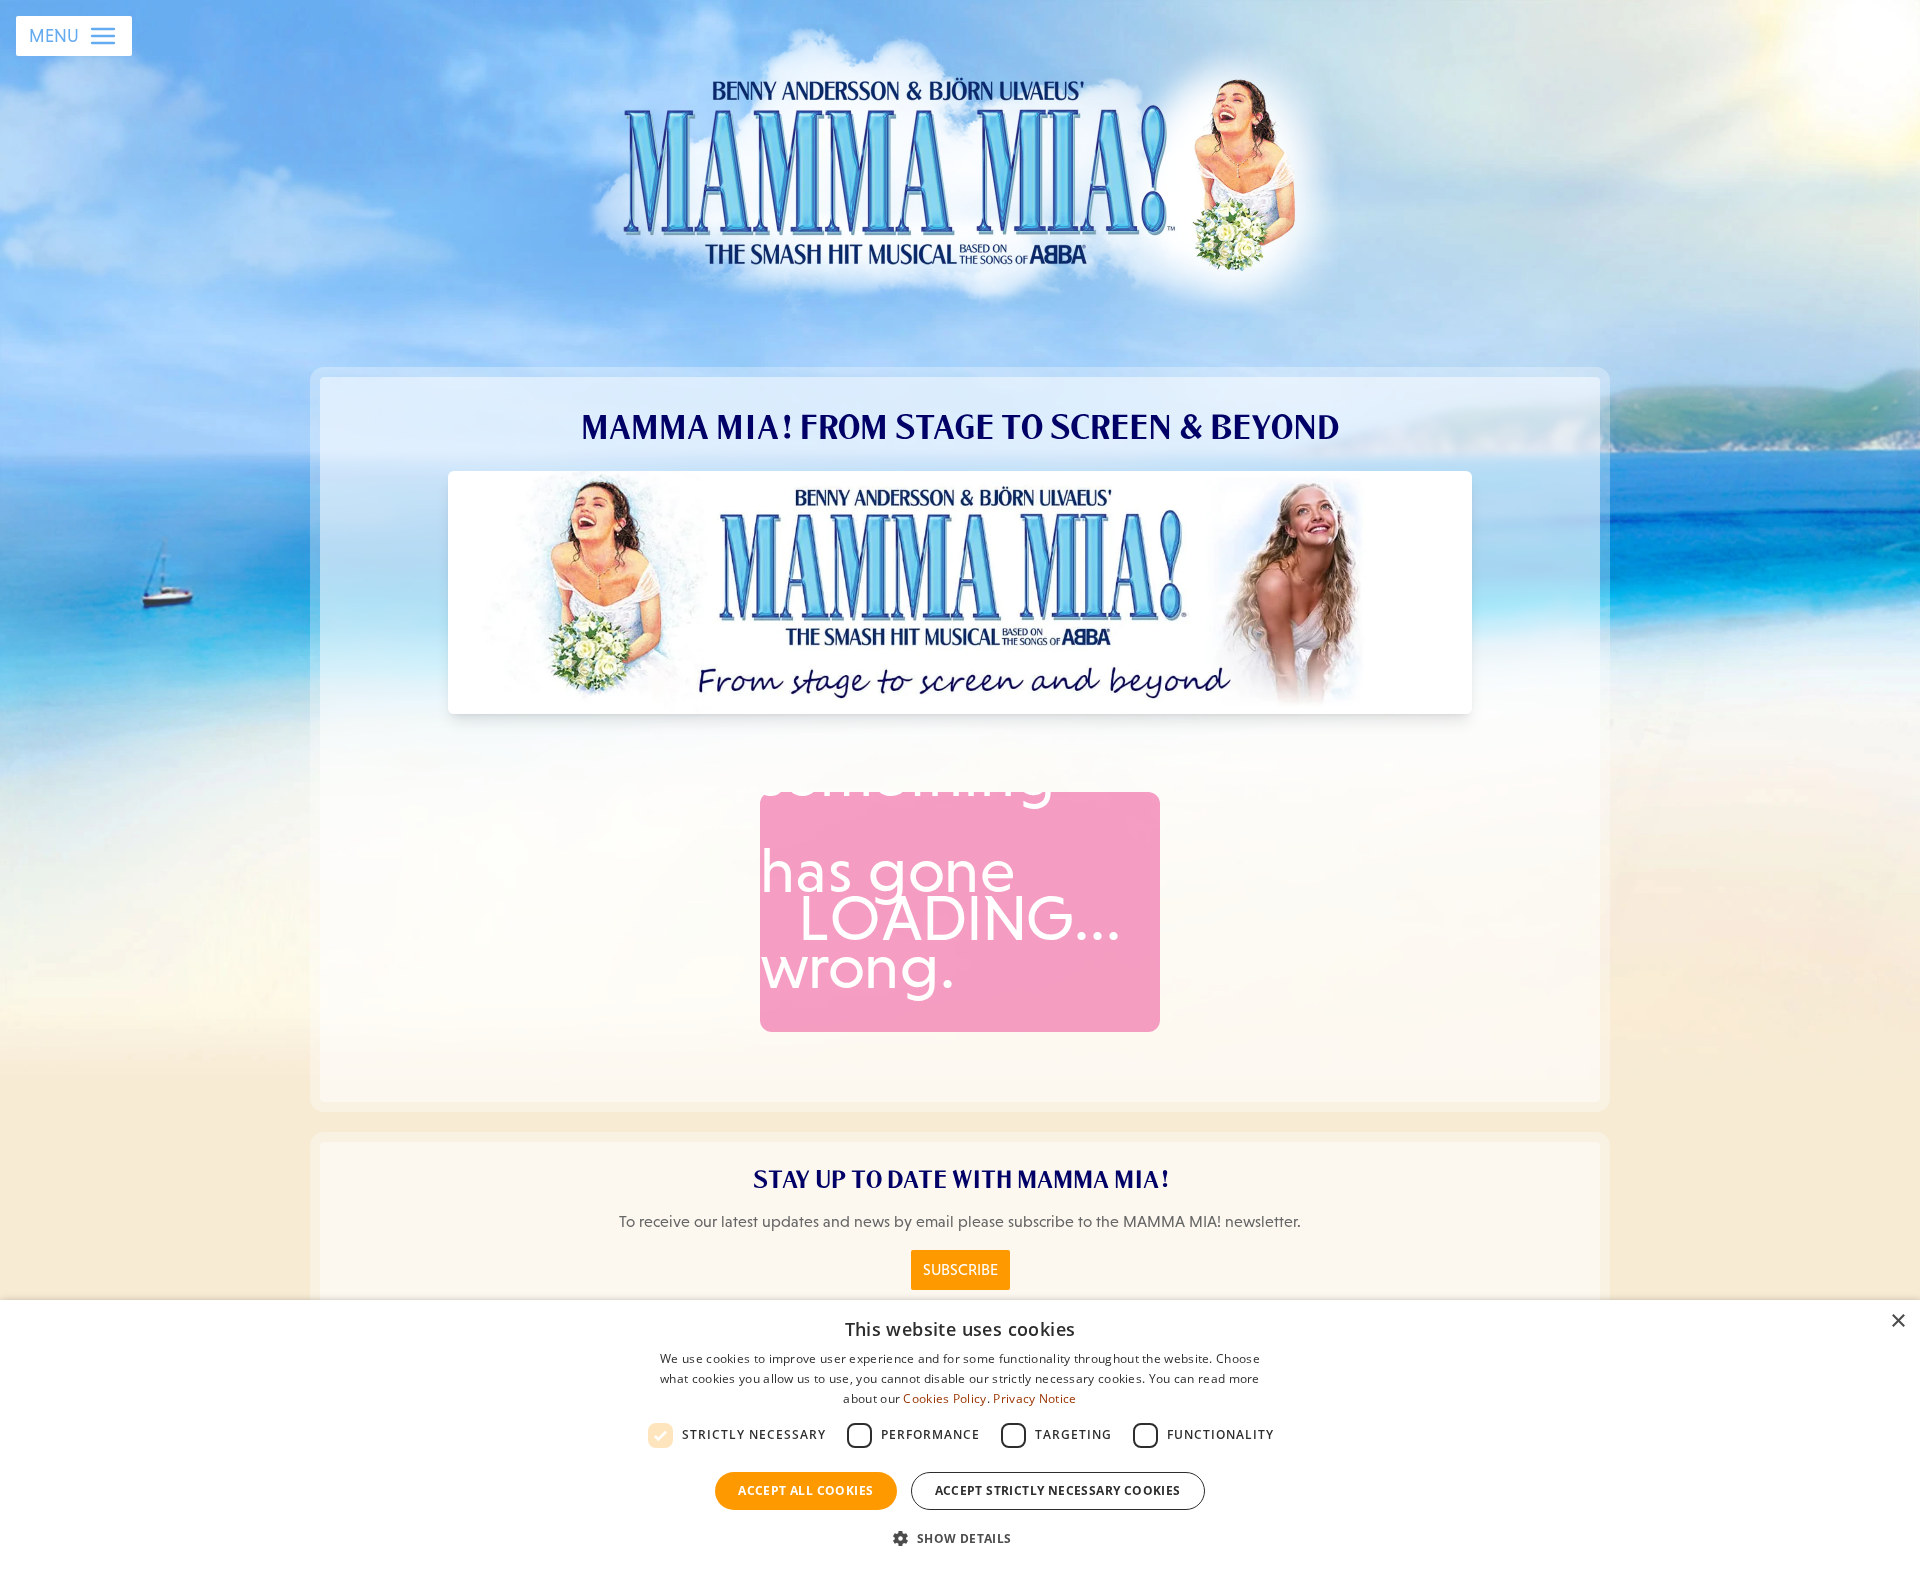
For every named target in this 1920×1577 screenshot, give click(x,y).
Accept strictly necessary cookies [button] (1058, 1490)
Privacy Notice (1034, 1398)
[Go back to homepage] (960, 169)
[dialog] (960, 1438)
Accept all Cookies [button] (805, 1490)
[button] (959, 1539)
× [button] (1897, 1321)
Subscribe (960, 1269)
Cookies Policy (944, 1398)
